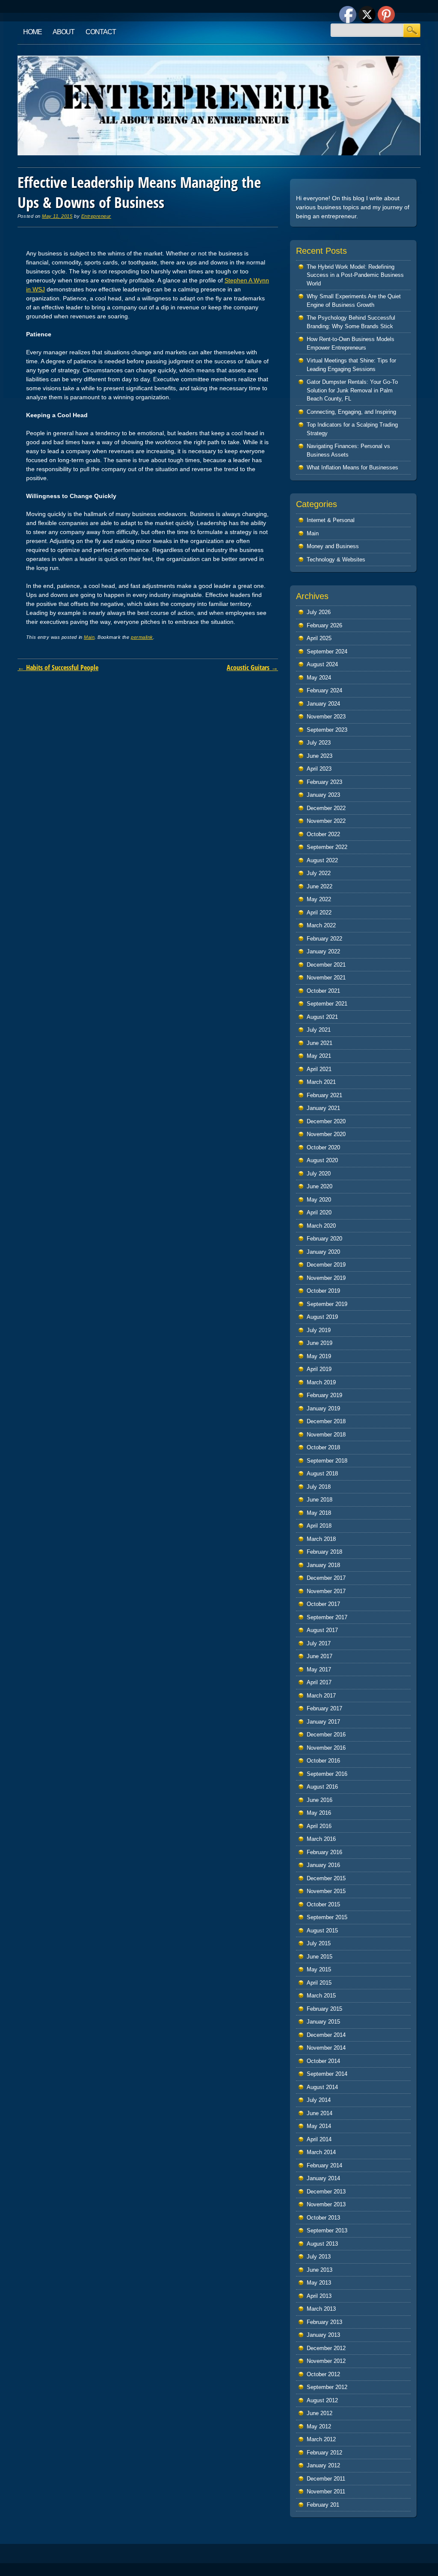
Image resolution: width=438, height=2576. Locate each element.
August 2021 (322, 1017)
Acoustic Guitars (252, 668)
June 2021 (320, 1043)
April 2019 (319, 1369)
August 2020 (322, 1160)
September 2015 (327, 1917)
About (64, 32)
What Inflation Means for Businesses (352, 467)
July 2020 (319, 1174)
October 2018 (323, 1447)
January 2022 (323, 951)
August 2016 (322, 1787)
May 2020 (319, 1200)
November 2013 (326, 2204)
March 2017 (321, 1696)
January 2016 (323, 1865)
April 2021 (319, 1069)
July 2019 (319, 1330)
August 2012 (322, 2400)
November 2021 (326, 978)
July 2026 (319, 612)
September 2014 (327, 2074)
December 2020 (326, 1121)
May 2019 (319, 1356)
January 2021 (323, 1108)
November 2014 (326, 2048)
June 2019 (320, 1343)
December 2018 (326, 1421)
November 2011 (326, 2491)
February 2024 (324, 690)
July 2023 (319, 743)
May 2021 (319, 1056)
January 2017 (323, 1722)
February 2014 (324, 2165)
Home (33, 32)
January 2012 (323, 2465)
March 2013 (321, 2309)
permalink (142, 637)
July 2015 (319, 1943)
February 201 (323, 2505)
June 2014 (320, 2113)
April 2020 (319, 1212)
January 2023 (323, 795)
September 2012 (327, 2387)
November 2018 (326, 1435)
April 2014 (319, 2139)
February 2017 (324, 1708)
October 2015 (323, 1904)
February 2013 (324, 2322)
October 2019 (323, 1291)
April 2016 (319, 1826)
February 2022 (324, 939)
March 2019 (321, 1382)
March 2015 (321, 1996)
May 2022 (319, 899)
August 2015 (322, 1931)
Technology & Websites (336, 559)
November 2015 (326, 1891)
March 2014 (321, 2152)
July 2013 (319, 2257)
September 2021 (327, 1004)
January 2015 (323, 2022)
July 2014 (319, 2100)
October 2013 (323, 2218)
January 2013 (323, 2335)
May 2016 (319, 1813)
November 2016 (326, 1748)
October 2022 (323, 834)
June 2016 (320, 1800)
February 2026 (324, 625)
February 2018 (324, 1552)
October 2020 (323, 1147)
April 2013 (319, 2296)
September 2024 (327, 651)
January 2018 (323, 1565)
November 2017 (326, 1591)
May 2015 (319, 1969)
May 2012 (319, 2426)
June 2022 (320, 886)
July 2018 (319, 1487)
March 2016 (321, 1839)
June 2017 (320, 1656)
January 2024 (323, 704)
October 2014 (323, 2061)
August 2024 (322, 664)
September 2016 (327, 1774)
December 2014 (326, 2035)
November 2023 (326, 717)
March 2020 (321, 1226)
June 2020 (320, 1186)
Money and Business (333, 546)
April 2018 (319, 1526)
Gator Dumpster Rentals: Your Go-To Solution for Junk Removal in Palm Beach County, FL (352, 390)
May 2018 (319, 1513)
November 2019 (326, 1278)
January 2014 (323, 2178)
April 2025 (319, 638)
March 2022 (321, 925)
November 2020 (326, 1134)
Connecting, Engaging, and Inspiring (351, 412)
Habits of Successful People (58, 668)
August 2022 (322, 860)
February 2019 (324, 1395)
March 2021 (321, 1082)
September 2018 (327, 1461)
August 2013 (322, 2244)
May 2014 (319, 2126)
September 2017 (327, 1617)
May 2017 (319, 1669)
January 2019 (323, 1408)
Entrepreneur (96, 216)
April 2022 (319, 913)
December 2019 (326, 1265)
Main (89, 637)
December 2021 (326, 965)
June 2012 (320, 2413)
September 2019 (327, 1304)
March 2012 (321, 2439)
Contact (101, 32)
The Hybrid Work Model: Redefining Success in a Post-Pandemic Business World (355, 275)
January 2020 (323, 1252)
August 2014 (322, 2087)
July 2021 (319, 1030)
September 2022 (327, 847)
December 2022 (326, 808)
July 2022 (319, 873)
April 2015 (319, 1983)
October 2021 (323, 991)
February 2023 (324, 782)
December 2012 (326, 2348)
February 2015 (324, 2009)
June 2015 (320, 1957)
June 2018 (320, 1500)
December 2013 (326, 2192)
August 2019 (322, 1317)
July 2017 (319, 1643)
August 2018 (322, 1473)
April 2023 (319, 769)
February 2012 (324, 2453)
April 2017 (319, 1682)
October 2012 (323, 2374)
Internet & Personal (331, 520)
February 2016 (324, 1852)
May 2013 (319, 2283)
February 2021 (324, 1095)
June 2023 (320, 756)
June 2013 (320, 2270)
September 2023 (327, 730)
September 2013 (327, 2230)
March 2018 (321, 1539)
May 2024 (319, 678)
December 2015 (326, 1878)
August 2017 (322, 1630)
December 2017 (326, 1578)
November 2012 (326, 2361)
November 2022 (326, 821)
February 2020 (324, 1239)
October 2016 (323, 1761)
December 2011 (326, 2479)
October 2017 (323, 1604)
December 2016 (326, 1735)
